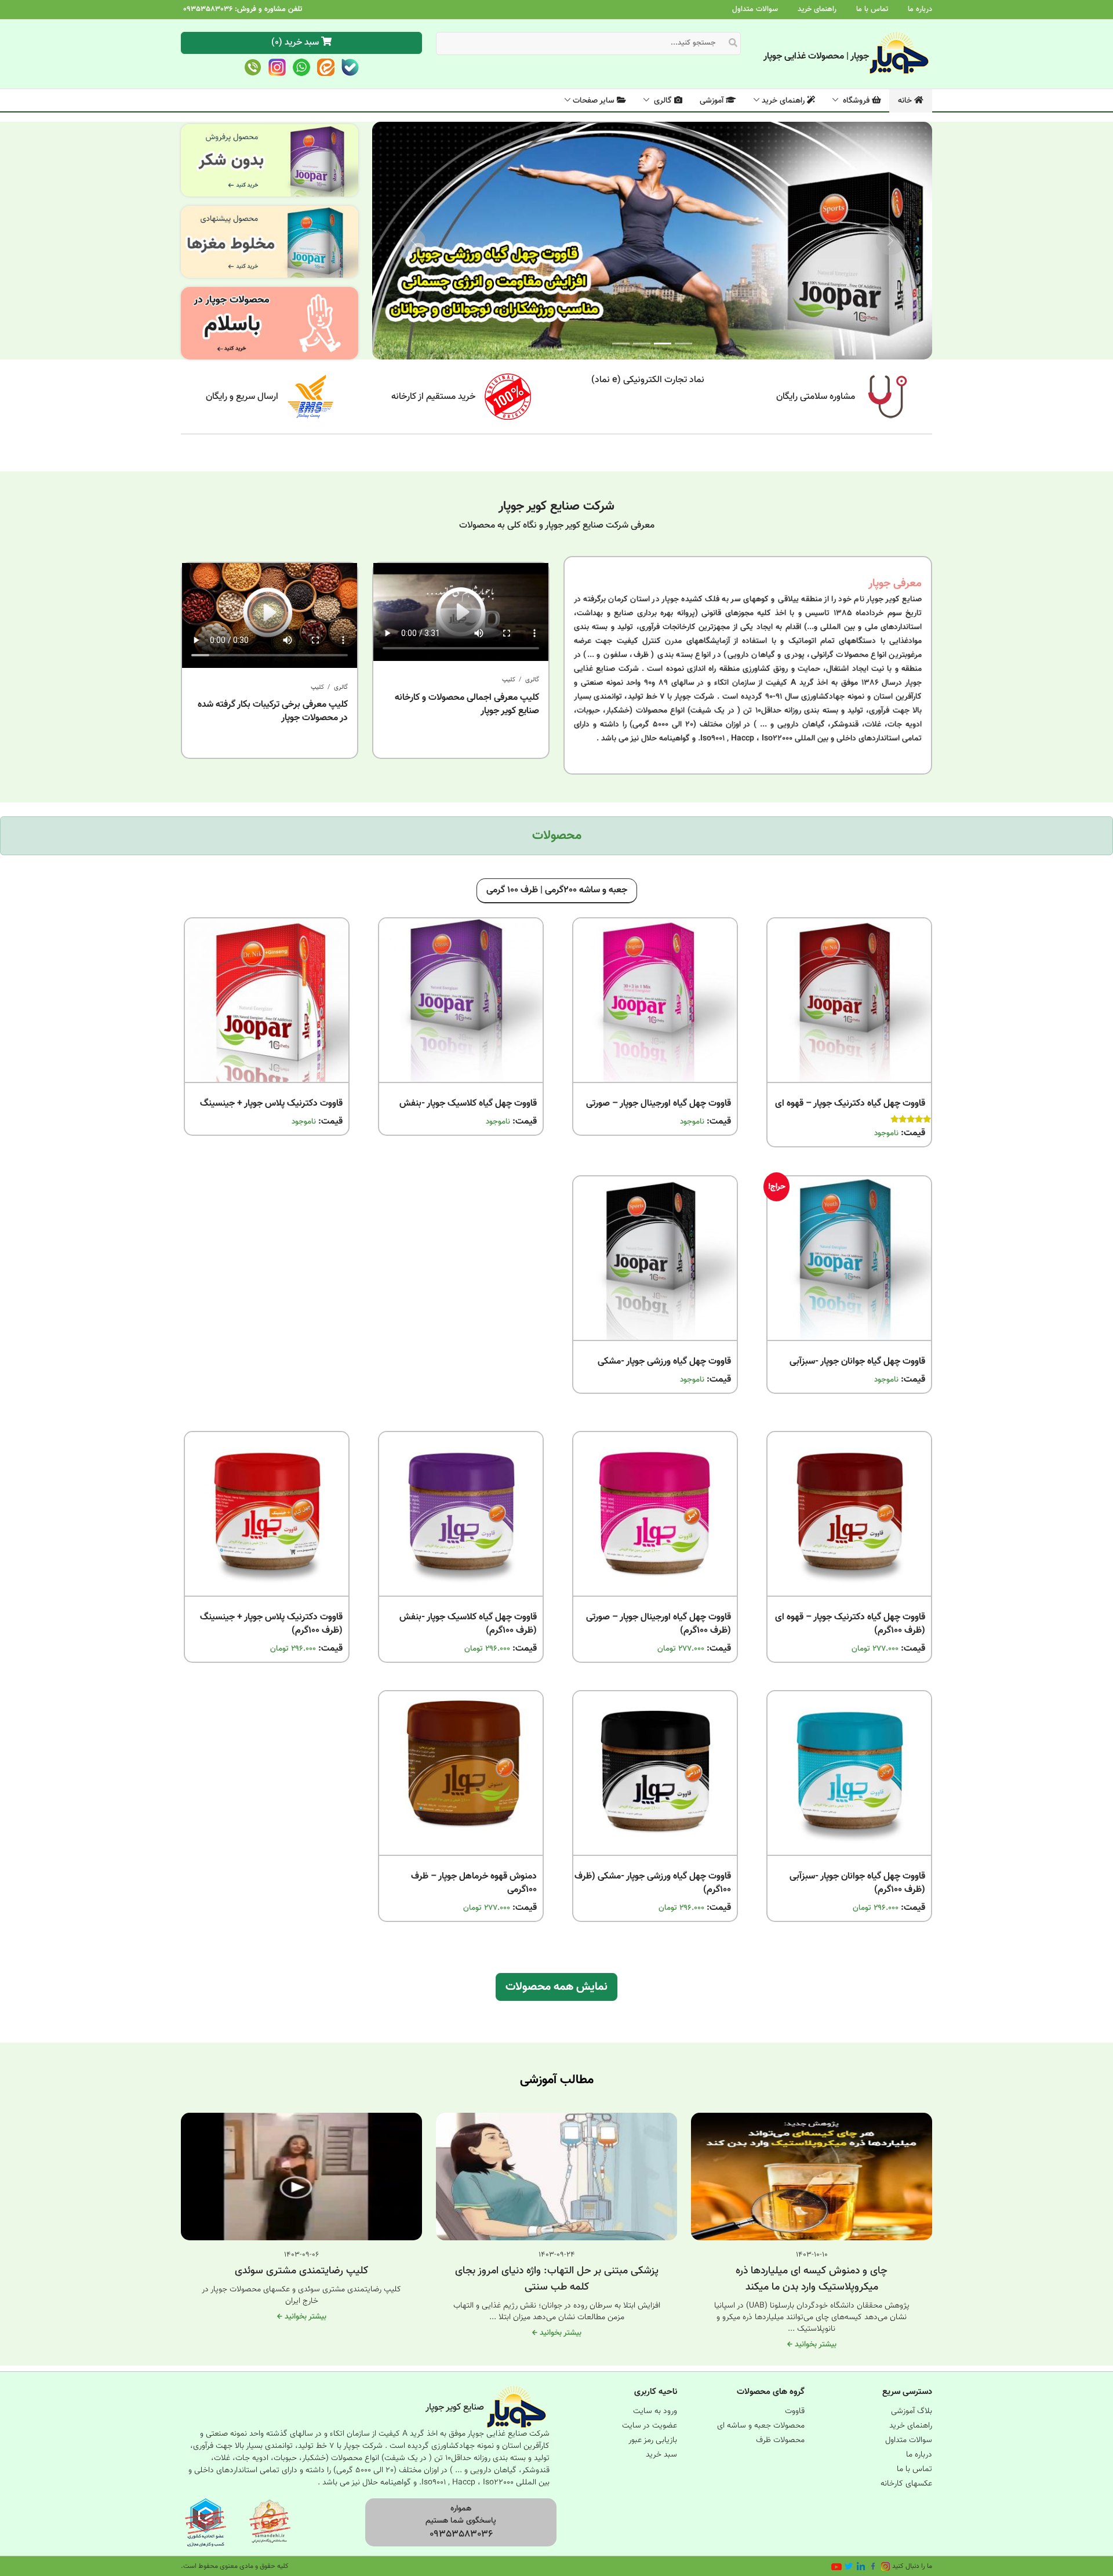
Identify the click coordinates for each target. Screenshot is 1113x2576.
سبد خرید (661, 2455)
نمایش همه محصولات (556, 1987)
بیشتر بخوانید (814, 2345)
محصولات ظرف (780, 2440)
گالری (663, 101)
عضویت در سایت (650, 2426)
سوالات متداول (755, 9)
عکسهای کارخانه (906, 2484)
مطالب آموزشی (557, 2080)
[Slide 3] (621, 344)
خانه (906, 101)
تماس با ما (872, 9)
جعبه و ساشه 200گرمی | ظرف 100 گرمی (557, 890)
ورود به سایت (655, 2411)
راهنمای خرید (817, 9)
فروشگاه (856, 101)
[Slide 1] (683, 344)
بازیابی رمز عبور (653, 2440)
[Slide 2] (642, 344)
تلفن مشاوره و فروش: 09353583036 (243, 9)
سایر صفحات (595, 101)
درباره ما (920, 9)
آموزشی (713, 101)
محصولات (557, 836)
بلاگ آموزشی (912, 2411)
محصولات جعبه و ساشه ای (761, 2426)
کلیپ (509, 680)
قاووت (795, 2411)
